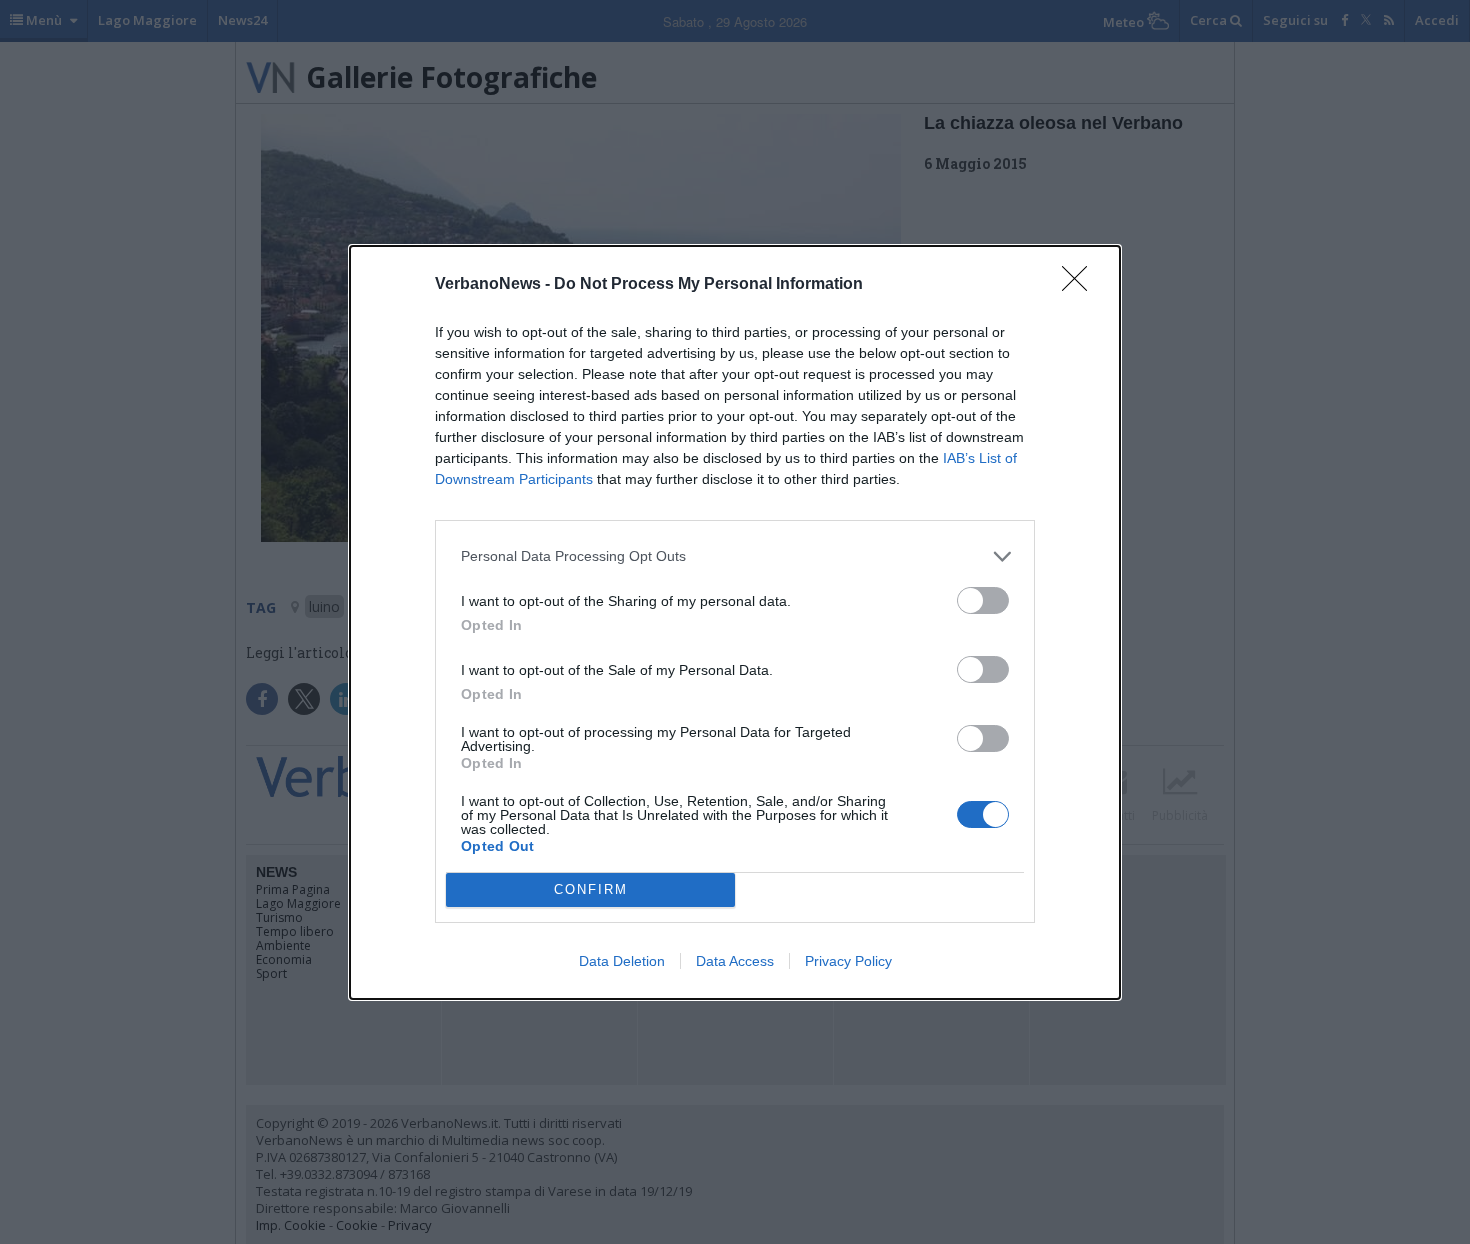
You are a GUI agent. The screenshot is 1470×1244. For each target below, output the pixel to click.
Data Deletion (622, 961)
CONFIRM (591, 889)
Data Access (735, 961)
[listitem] (735, 556)
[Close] (1081, 285)
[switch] (983, 600)
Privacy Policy (848, 961)
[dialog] (735, 622)
